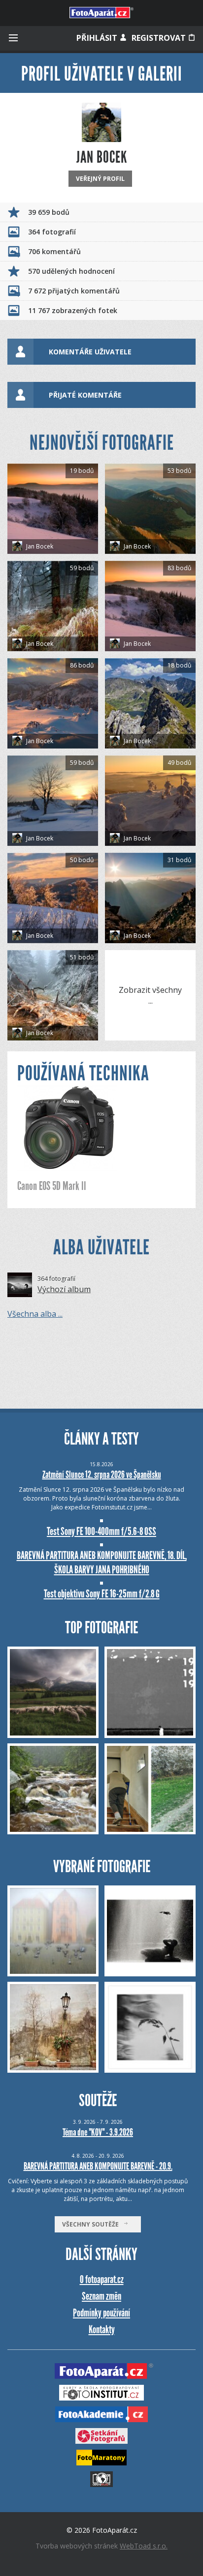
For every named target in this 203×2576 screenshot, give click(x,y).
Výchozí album (64, 1289)
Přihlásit (98, 38)
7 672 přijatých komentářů (74, 291)
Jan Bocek (39, 546)
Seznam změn (101, 2296)
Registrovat (160, 38)
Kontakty (102, 2330)
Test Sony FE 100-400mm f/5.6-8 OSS (101, 1531)
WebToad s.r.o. (144, 2546)
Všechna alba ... (35, 1314)
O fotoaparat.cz (102, 2279)
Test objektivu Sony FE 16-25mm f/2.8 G (102, 1594)
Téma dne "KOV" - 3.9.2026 (98, 2132)
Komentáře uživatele (90, 352)
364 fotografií (52, 232)
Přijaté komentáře (85, 395)
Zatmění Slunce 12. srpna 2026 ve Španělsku (102, 1475)
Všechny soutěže (93, 2224)
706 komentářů (54, 251)
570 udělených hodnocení (71, 271)
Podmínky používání (101, 2313)
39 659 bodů (49, 212)
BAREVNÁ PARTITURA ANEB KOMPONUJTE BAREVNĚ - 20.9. (98, 2166)
